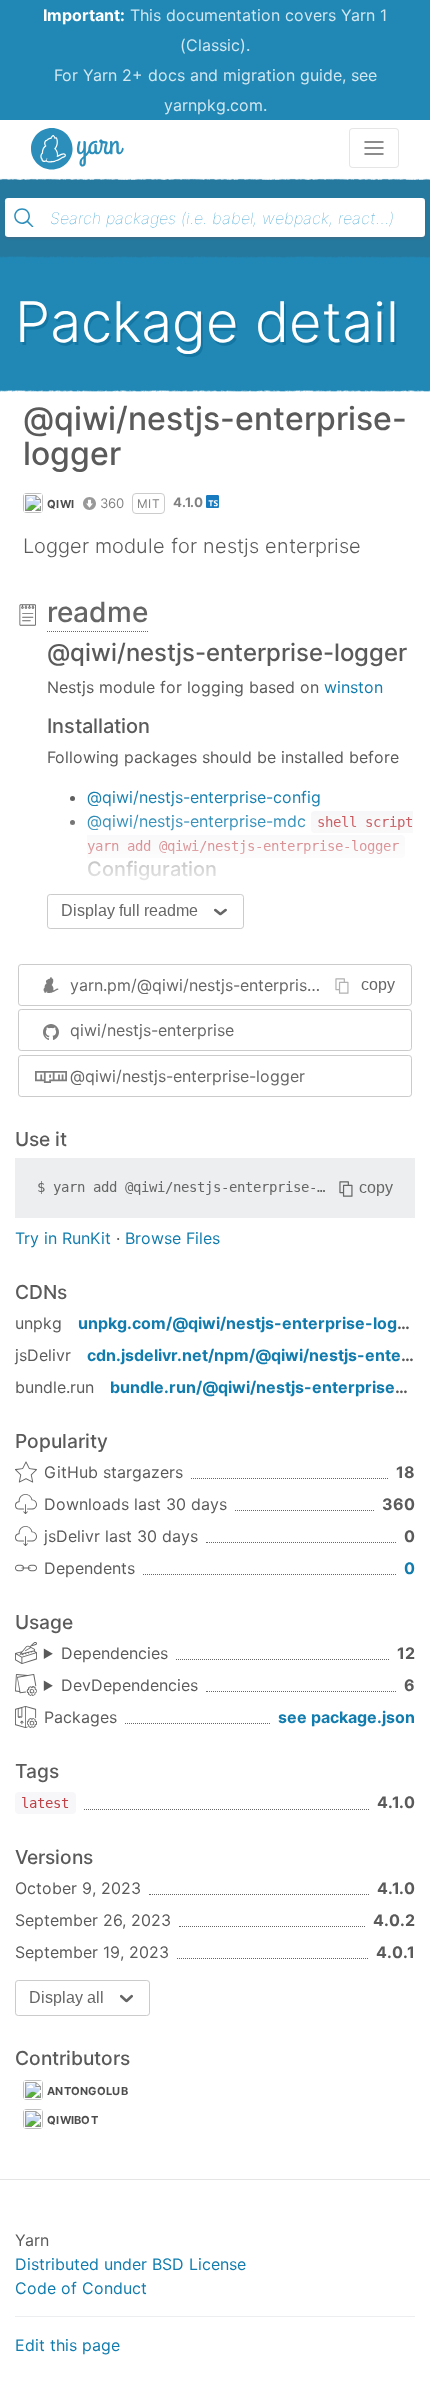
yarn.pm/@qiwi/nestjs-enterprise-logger (221, 985)
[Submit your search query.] (24, 218)
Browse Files (172, 1238)
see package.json (346, 1717)
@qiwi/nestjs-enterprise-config (204, 797)
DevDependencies (129, 1685)
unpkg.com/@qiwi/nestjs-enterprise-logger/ (254, 1323)
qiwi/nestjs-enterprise (152, 1030)
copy (378, 984)
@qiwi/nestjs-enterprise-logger (187, 1076)
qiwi (60, 504)
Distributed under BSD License (130, 2264)
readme (97, 612)
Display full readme (129, 910)
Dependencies (114, 1653)
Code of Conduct (81, 2288)
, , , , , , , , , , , (106, 1654)
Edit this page (67, 2345)
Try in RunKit (63, 1238)
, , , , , (121, 1686)
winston (353, 687)
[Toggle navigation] (374, 148)
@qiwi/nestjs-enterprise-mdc (196, 821)
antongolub (87, 2091)
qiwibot (72, 2120)
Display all (66, 1997)
